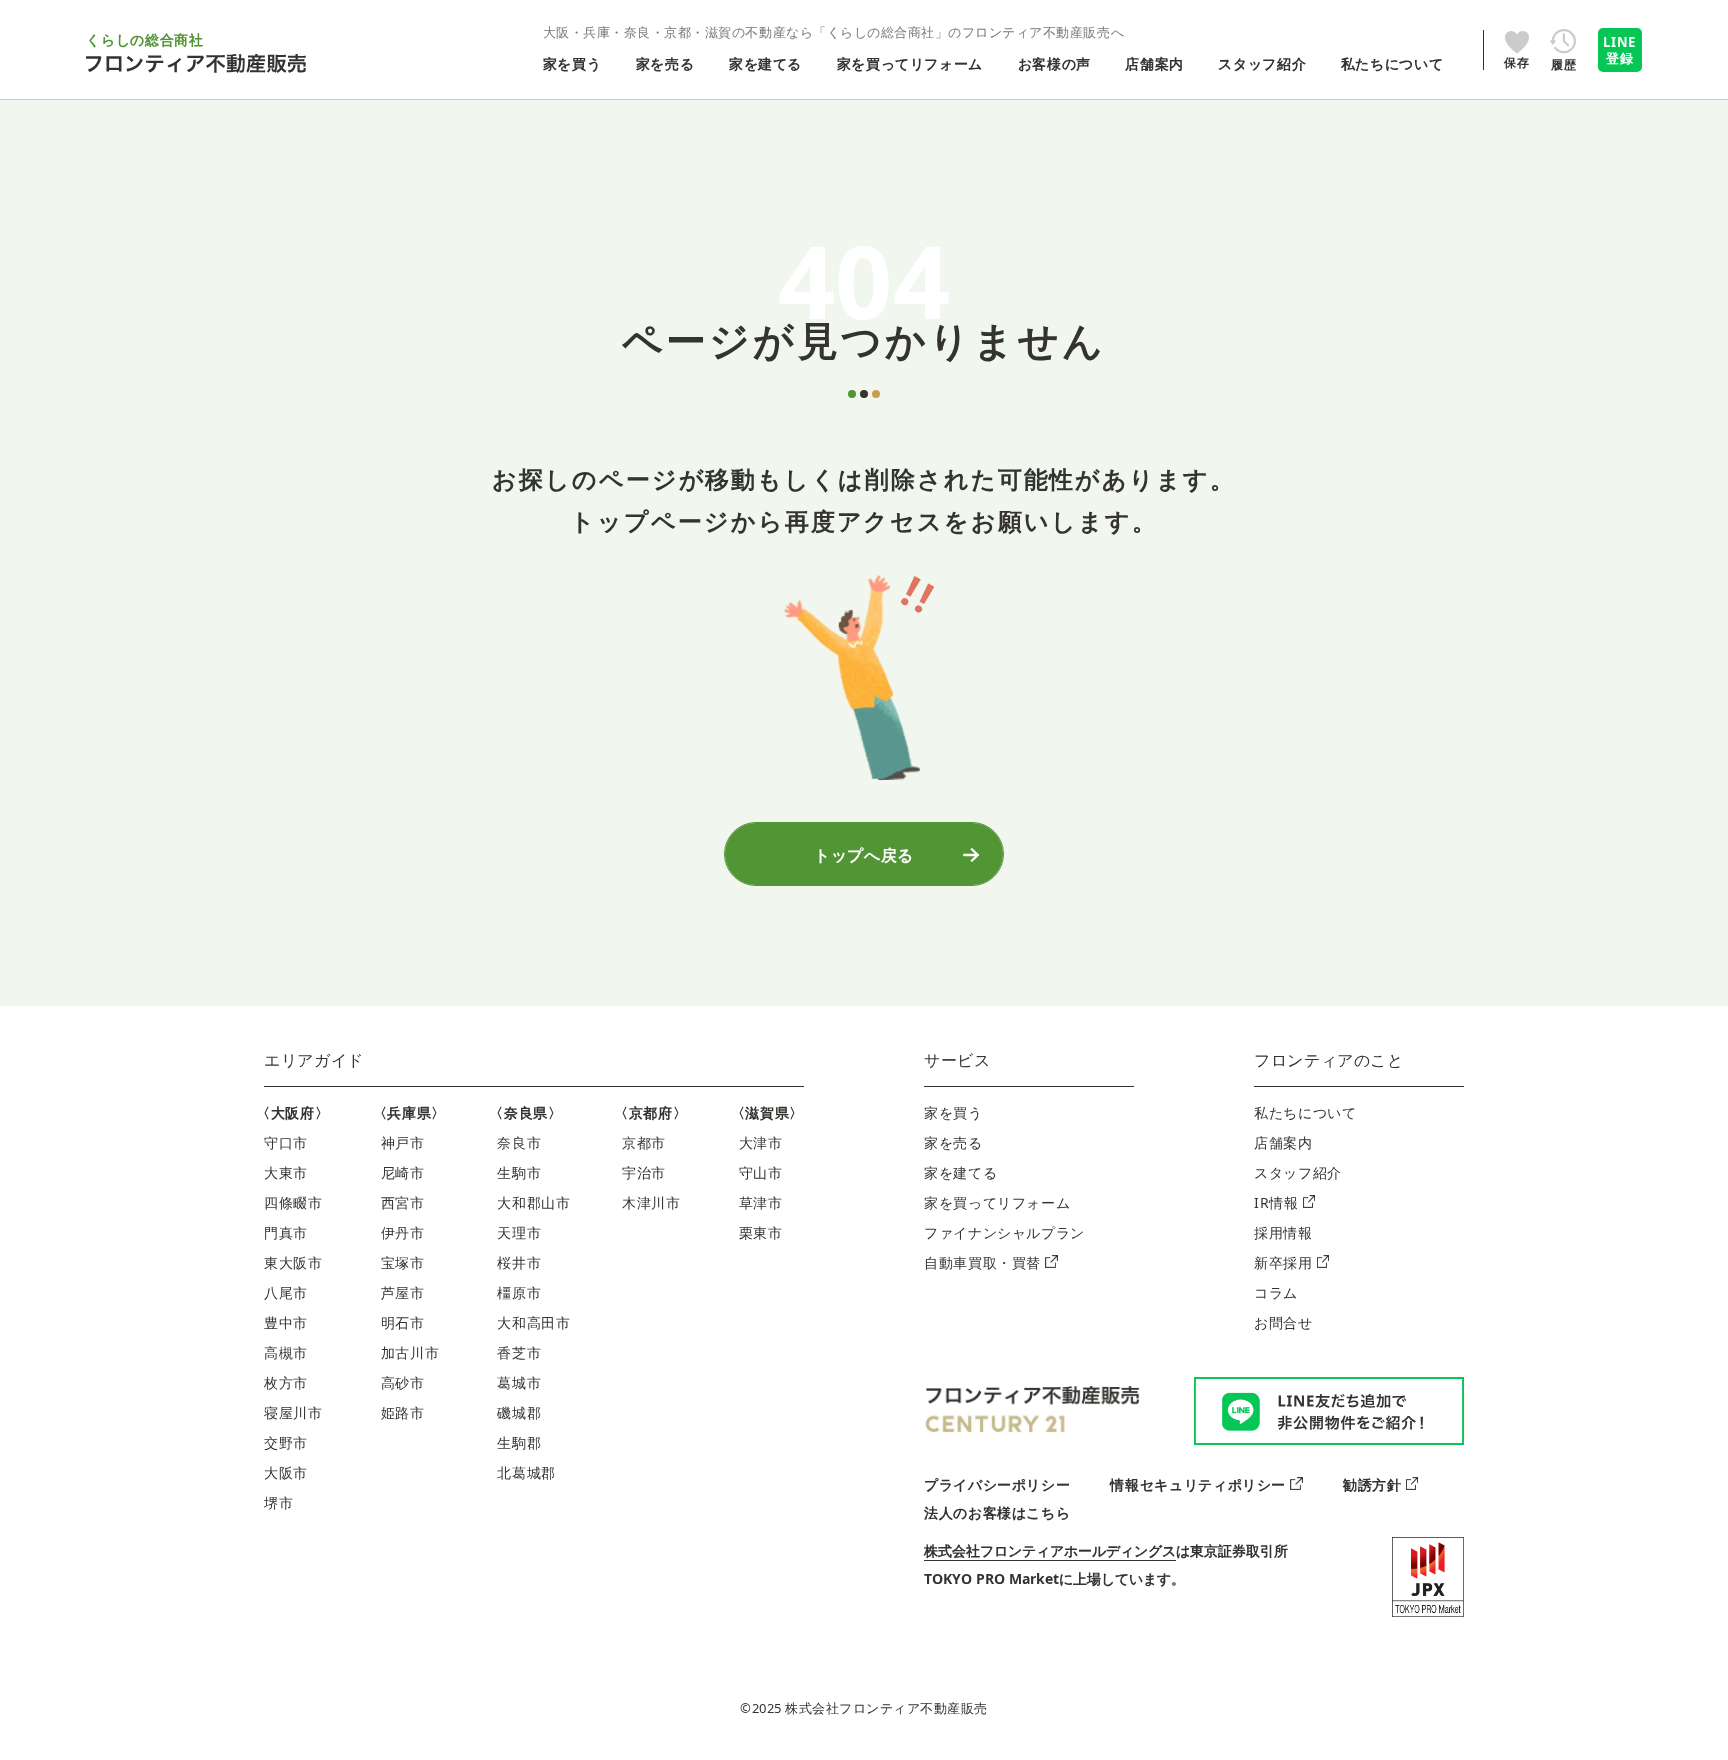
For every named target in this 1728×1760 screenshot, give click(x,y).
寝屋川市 (293, 1412)
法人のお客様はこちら (997, 1512)
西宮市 (403, 1202)
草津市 (761, 1202)
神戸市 (403, 1142)
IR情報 (1276, 1202)
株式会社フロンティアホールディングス (1050, 1550)
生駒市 (519, 1172)
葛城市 (519, 1382)
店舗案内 (1283, 1142)
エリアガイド (314, 1060)
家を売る (953, 1142)
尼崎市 (403, 1172)
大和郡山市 (533, 1202)
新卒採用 (1283, 1262)
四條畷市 (293, 1202)
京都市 (644, 1142)
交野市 (286, 1442)
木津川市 (651, 1202)
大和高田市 (533, 1322)
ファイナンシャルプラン (1004, 1232)
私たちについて (1305, 1112)
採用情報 (1283, 1232)
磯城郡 (519, 1412)
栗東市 (761, 1232)
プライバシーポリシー (997, 1484)
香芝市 (519, 1352)
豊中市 (286, 1322)
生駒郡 (519, 1442)
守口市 (286, 1142)
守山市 (761, 1172)
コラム (1276, 1292)
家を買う (953, 1112)
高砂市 (403, 1382)
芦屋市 (403, 1292)
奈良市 (519, 1142)
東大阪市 (293, 1262)
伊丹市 (403, 1232)
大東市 (286, 1172)
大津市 (761, 1142)
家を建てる (960, 1172)
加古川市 (410, 1352)
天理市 (519, 1232)
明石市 (403, 1322)
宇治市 (644, 1172)
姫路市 (403, 1412)
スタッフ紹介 (1298, 1172)
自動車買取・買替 (982, 1262)
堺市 (278, 1502)
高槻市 (286, 1352)
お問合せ (1283, 1322)
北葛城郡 (526, 1472)
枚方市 (286, 1382)
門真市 (286, 1232)
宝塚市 (403, 1262)
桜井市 (519, 1262)
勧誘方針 (1372, 1484)
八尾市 (286, 1292)
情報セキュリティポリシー (1198, 1484)
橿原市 (519, 1292)
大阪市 (286, 1472)
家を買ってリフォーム (997, 1202)
